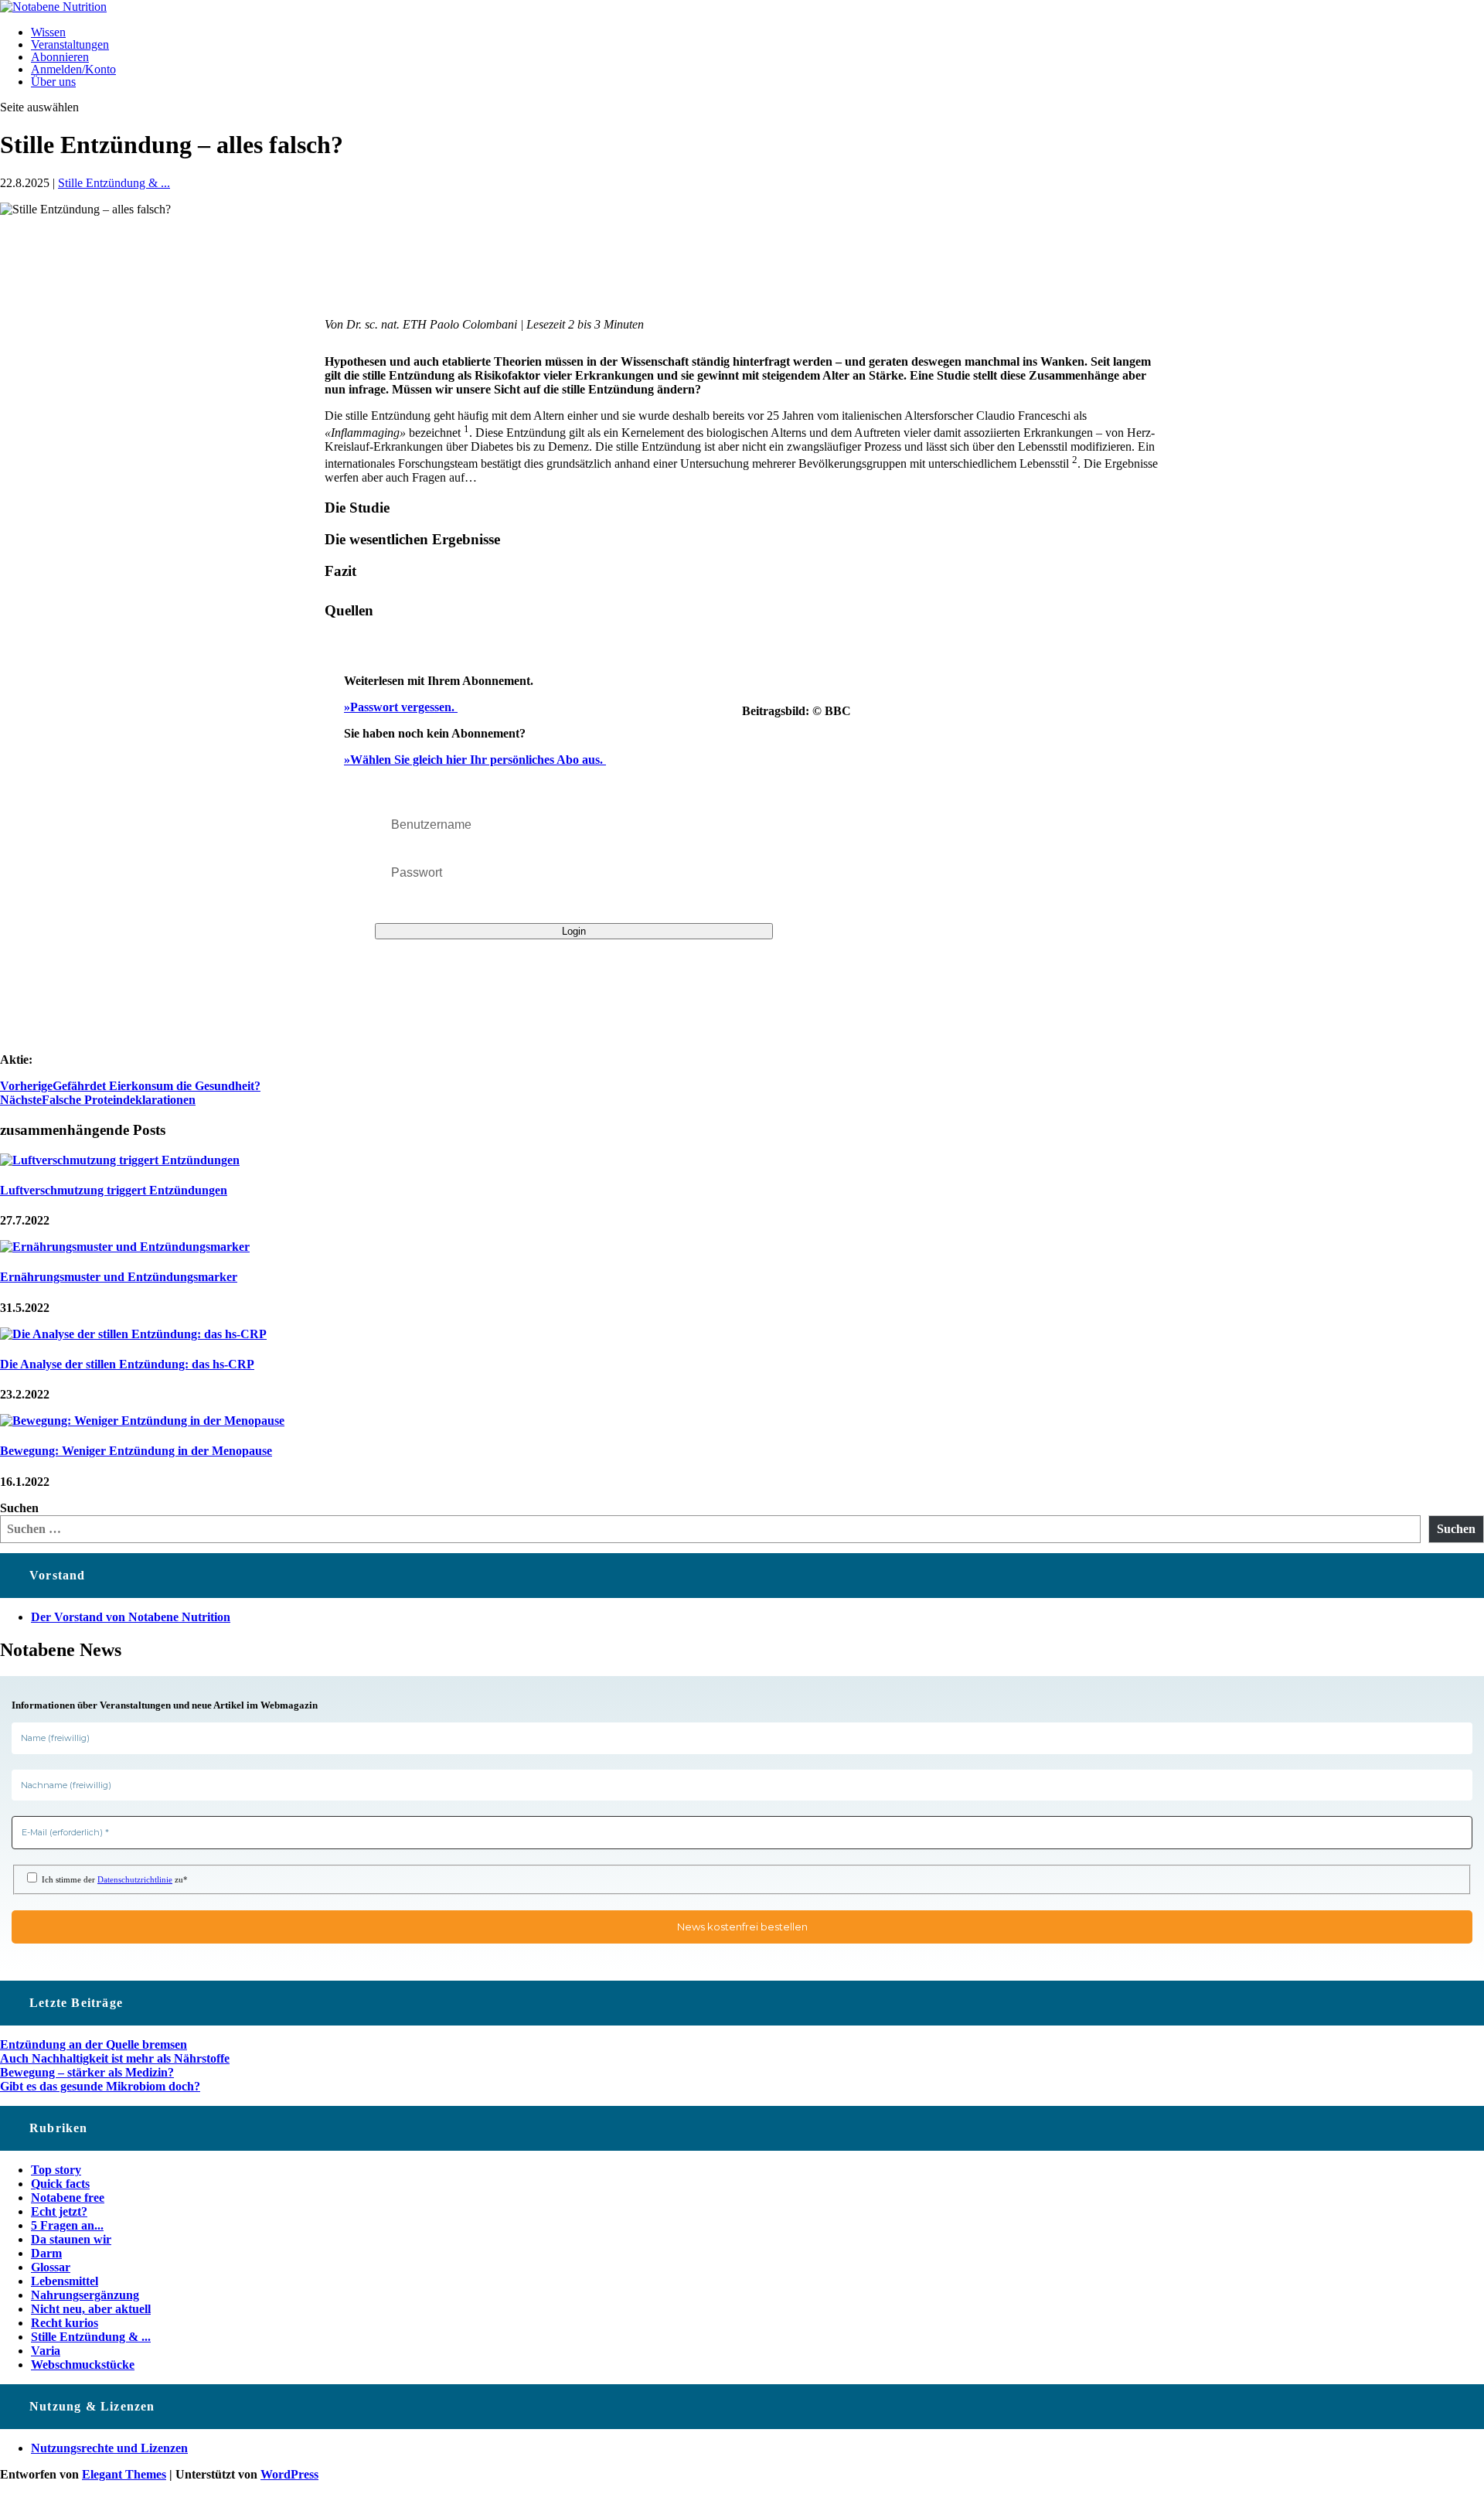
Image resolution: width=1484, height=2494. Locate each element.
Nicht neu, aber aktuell (91, 2309)
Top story (56, 2170)
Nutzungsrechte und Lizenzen (109, 2448)
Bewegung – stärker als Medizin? (87, 2072)
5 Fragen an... (67, 2225)
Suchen (19, 1508)
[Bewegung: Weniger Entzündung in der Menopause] (142, 1421)
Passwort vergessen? (415, 905)
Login (574, 931)
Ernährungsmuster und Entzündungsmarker (119, 1277)
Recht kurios (65, 2323)
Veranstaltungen (70, 44)
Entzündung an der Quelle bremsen (94, 2044)
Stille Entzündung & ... (114, 183)
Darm (46, 2253)
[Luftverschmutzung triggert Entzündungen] (120, 1160)
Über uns (53, 82)
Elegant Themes (124, 2474)
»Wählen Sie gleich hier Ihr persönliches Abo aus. (475, 760)
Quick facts (60, 2184)
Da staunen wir (71, 2239)
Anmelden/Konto (73, 69)
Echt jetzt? (59, 2211)
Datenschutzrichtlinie (135, 1879)
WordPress (289, 2474)
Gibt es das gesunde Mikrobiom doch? (100, 2086)
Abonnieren (60, 57)
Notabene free (68, 2198)
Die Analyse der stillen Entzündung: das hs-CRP (127, 1364)
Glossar (51, 2267)
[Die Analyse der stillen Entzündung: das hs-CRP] (133, 1334)
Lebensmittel (65, 2281)
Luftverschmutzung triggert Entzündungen (114, 1190)
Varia (46, 2351)
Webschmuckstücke (83, 2365)
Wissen (48, 32)
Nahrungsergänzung (85, 2295)
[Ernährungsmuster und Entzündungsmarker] (125, 1247)
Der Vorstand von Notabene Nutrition (131, 1617)
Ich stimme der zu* (114, 1879)
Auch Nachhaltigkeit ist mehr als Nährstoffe (115, 2058)
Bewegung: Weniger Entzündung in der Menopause (136, 1451)
